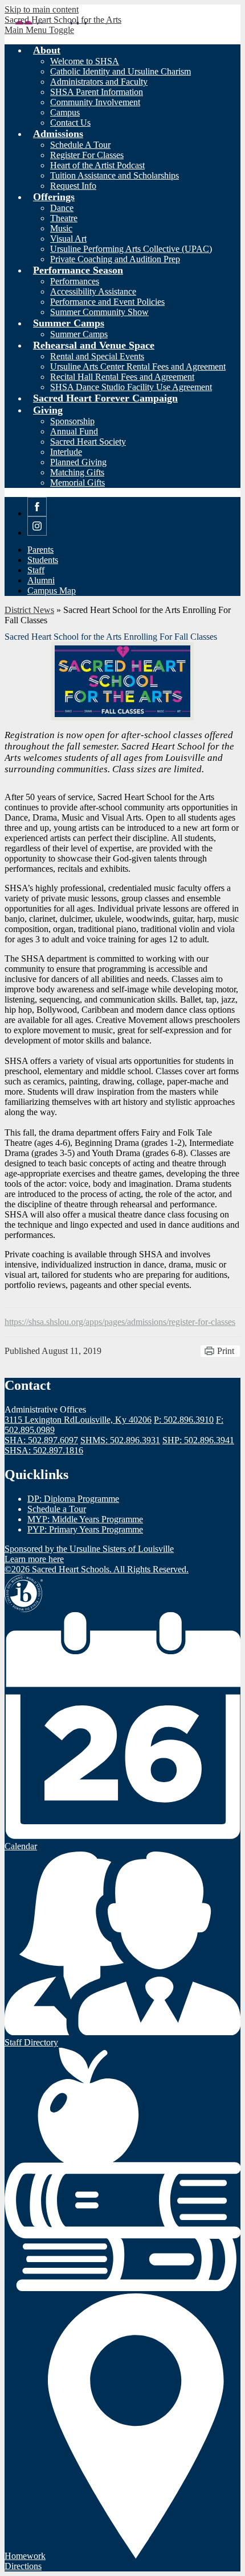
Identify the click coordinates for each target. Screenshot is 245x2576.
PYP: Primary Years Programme (85, 1529)
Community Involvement (95, 102)
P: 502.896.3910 (184, 1420)
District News (29, 610)
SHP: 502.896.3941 (198, 1440)
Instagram (37, 535)
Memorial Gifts (77, 483)
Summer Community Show (99, 312)
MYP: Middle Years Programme (85, 1519)
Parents (40, 550)
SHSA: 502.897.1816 (44, 1450)
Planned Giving (78, 462)
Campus (65, 112)
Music (61, 228)
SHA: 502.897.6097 (41, 1440)
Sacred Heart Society (88, 442)
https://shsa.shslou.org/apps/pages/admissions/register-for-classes (120, 1322)
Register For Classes (87, 155)
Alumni (41, 580)
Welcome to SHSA (85, 61)
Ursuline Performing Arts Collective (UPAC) (131, 249)
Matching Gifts (77, 472)
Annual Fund (74, 431)
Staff (36, 570)
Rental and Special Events (97, 356)
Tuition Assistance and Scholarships (115, 175)
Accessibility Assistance (93, 291)
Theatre (64, 218)
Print (226, 1351)
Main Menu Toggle (39, 30)
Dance (62, 208)
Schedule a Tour (57, 1509)
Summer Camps (79, 334)
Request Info (73, 186)
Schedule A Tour (80, 145)
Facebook (37, 516)
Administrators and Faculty (99, 82)
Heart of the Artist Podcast (97, 165)
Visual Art (68, 239)
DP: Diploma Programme (73, 1499)
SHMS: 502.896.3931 (120, 1440)
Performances (75, 281)
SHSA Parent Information (97, 92)
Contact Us (70, 123)
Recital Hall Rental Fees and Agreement (122, 377)
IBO (24, 1593)
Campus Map (52, 591)
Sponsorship (72, 421)
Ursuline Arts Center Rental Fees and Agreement (138, 366)
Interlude (66, 452)
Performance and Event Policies (107, 302)
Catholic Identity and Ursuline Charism (121, 71)
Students (43, 560)
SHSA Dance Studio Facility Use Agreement (131, 387)
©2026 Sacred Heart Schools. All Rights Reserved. (97, 1569)
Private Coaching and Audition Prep (115, 259)
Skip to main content (42, 9)
